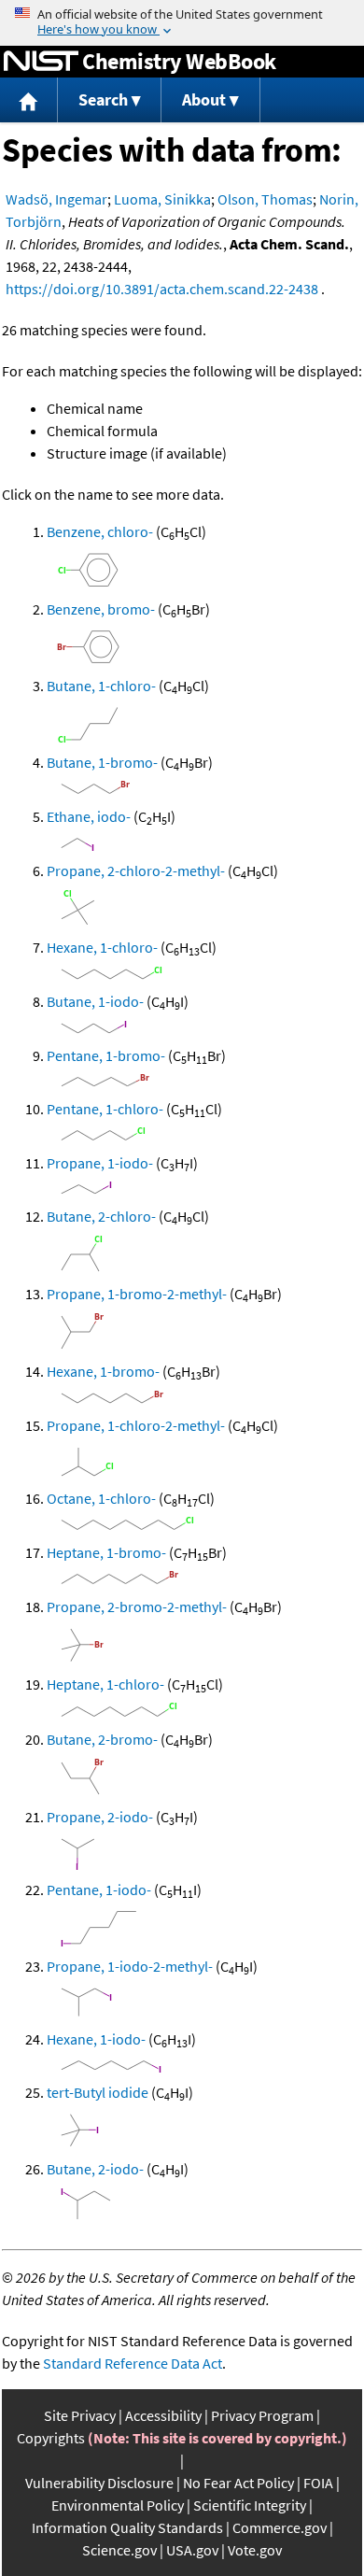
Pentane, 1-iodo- (99, 1890)
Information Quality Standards (127, 2527)
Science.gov (119, 2550)
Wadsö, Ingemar (56, 199)
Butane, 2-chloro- (101, 1216)
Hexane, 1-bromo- (103, 1371)
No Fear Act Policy (238, 2483)
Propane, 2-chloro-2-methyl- (136, 870)
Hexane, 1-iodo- (96, 2039)
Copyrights (51, 2438)
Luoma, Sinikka (162, 199)
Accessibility (163, 2415)
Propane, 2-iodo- (100, 1817)
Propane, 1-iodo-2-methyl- (130, 1966)
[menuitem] (29, 100)
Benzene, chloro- (100, 531)
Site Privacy (80, 2415)
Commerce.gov (280, 2527)
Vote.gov (255, 2550)
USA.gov (192, 2550)
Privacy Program (262, 2415)
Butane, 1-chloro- (101, 686)
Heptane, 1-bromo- (106, 1552)
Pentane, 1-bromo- (106, 1055)
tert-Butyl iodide (98, 2092)
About (204, 99)
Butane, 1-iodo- (95, 1001)
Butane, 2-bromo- (102, 1739)
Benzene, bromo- (101, 609)
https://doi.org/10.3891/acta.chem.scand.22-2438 (162, 289)
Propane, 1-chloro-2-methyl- (136, 1425)
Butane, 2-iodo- (95, 2169)
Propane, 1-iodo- (100, 1163)
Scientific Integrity (250, 2505)
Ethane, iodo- (89, 816)
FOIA (318, 2483)
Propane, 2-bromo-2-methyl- (137, 1606)
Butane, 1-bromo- (102, 762)
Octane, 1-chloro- (101, 1498)
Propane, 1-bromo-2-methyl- (137, 1294)
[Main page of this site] (29, 100)
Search (103, 99)
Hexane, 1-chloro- (102, 947)
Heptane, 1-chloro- (105, 1684)
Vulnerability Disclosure (99, 2483)
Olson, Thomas (265, 199)
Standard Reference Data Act (133, 2363)
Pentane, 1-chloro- (105, 1109)
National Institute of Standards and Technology (41, 62)
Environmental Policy (118, 2505)
